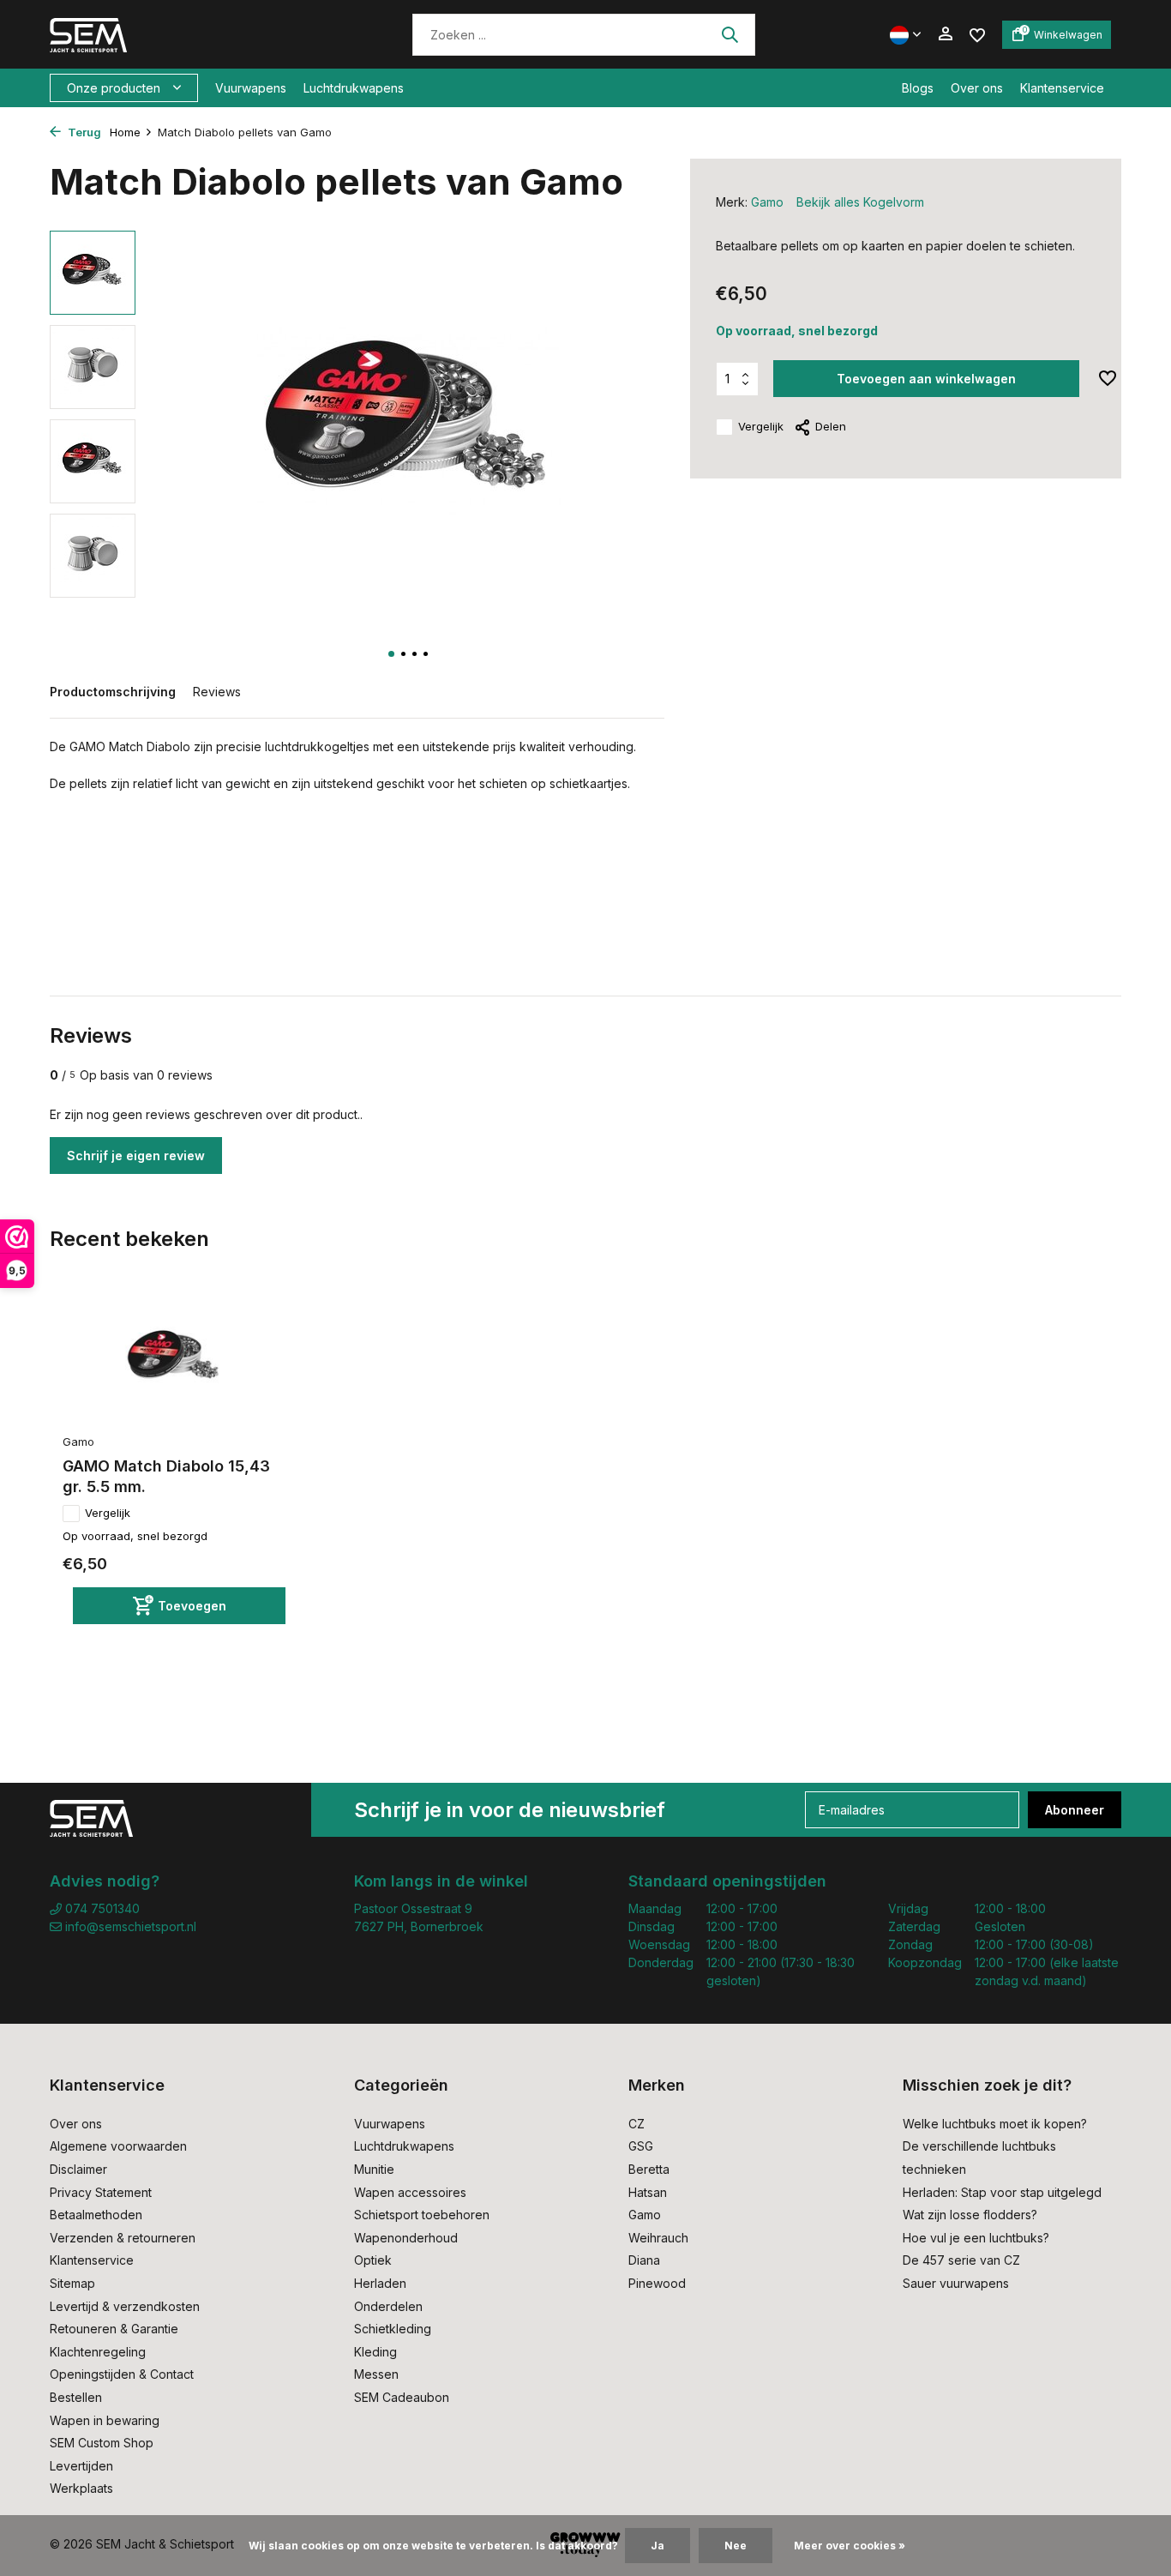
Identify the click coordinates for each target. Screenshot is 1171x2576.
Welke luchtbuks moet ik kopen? (995, 2124)
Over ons (977, 88)
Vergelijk (761, 426)
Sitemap (72, 2283)
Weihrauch (658, 2238)
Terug (83, 132)
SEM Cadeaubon (402, 2397)
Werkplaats (81, 2488)
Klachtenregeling (98, 2352)
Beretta (649, 2169)
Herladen (380, 2283)
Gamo (767, 202)
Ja (658, 2546)
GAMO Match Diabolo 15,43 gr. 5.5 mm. (166, 1476)
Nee (736, 2546)
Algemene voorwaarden (118, 2146)
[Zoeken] (730, 34)
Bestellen (76, 2397)
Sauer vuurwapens (956, 2283)
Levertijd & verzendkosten (125, 2306)
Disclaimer (78, 2169)
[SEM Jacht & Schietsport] (168, 34)
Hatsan (648, 2192)
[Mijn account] (945, 34)
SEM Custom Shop (102, 2443)
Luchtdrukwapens (354, 88)
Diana (644, 2260)
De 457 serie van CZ (961, 2260)
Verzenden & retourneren (123, 2238)
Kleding (375, 2352)
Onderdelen (388, 2306)
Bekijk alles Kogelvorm (860, 202)
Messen (376, 2374)
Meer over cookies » (850, 2546)
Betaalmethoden (96, 2215)
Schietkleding (393, 2329)
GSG (641, 2146)
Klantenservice (1062, 88)
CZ (637, 2124)
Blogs (918, 88)
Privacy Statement (101, 2192)
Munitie (374, 2169)
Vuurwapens (251, 88)
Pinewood (657, 2283)
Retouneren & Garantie (114, 2329)
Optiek (373, 2260)
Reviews (217, 692)
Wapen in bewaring (105, 2420)
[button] (391, 654)
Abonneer (1075, 1810)
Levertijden (81, 2466)
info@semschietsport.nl (131, 1926)
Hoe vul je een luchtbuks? (976, 2238)
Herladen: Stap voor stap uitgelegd (1002, 2192)
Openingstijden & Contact (122, 2374)
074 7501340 (101, 1908)
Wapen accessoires (410, 2192)
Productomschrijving (113, 692)
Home (125, 132)
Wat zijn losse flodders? (970, 2215)
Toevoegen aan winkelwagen (926, 379)
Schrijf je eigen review (136, 1156)
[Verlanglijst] (977, 34)
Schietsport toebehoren (422, 2215)
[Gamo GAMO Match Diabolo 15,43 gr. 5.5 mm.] (174, 1360)
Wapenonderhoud (406, 2238)
